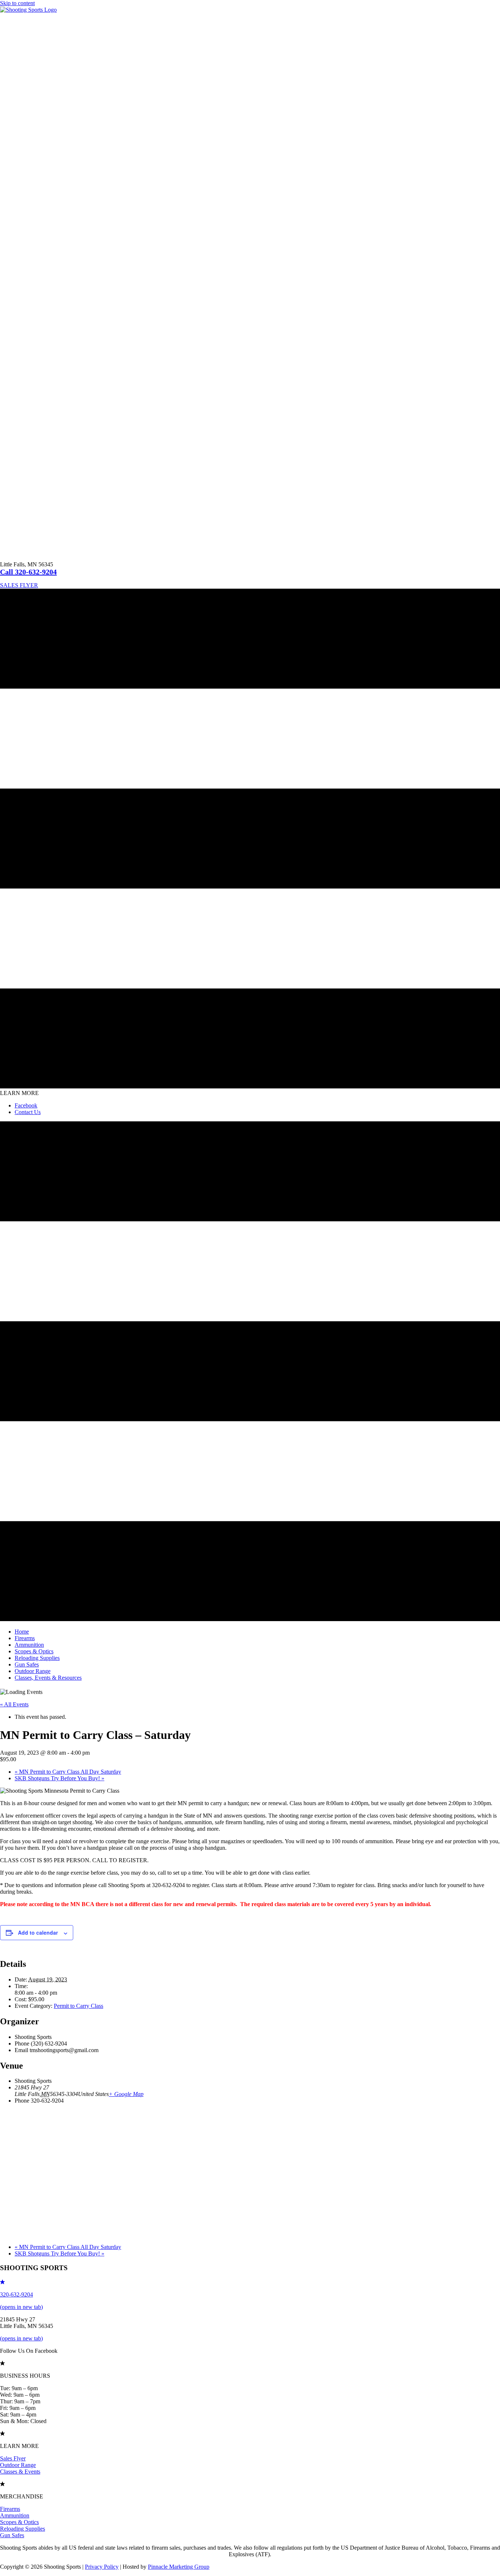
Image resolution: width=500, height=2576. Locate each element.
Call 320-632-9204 (28, 572)
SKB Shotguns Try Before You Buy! (59, 1778)
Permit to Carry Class (79, 2006)
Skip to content (17, 3)
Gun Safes (12, 2535)
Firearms (10, 2509)
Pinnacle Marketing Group (179, 2567)
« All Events (14, 1704)
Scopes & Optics (19, 2522)
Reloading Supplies (23, 2529)
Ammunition (15, 2515)
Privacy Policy (102, 2567)
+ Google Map (126, 2094)
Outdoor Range (18, 2465)
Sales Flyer (13, 2458)
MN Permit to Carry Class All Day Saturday (68, 1772)
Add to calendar (38, 1932)
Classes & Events (20, 2472)
